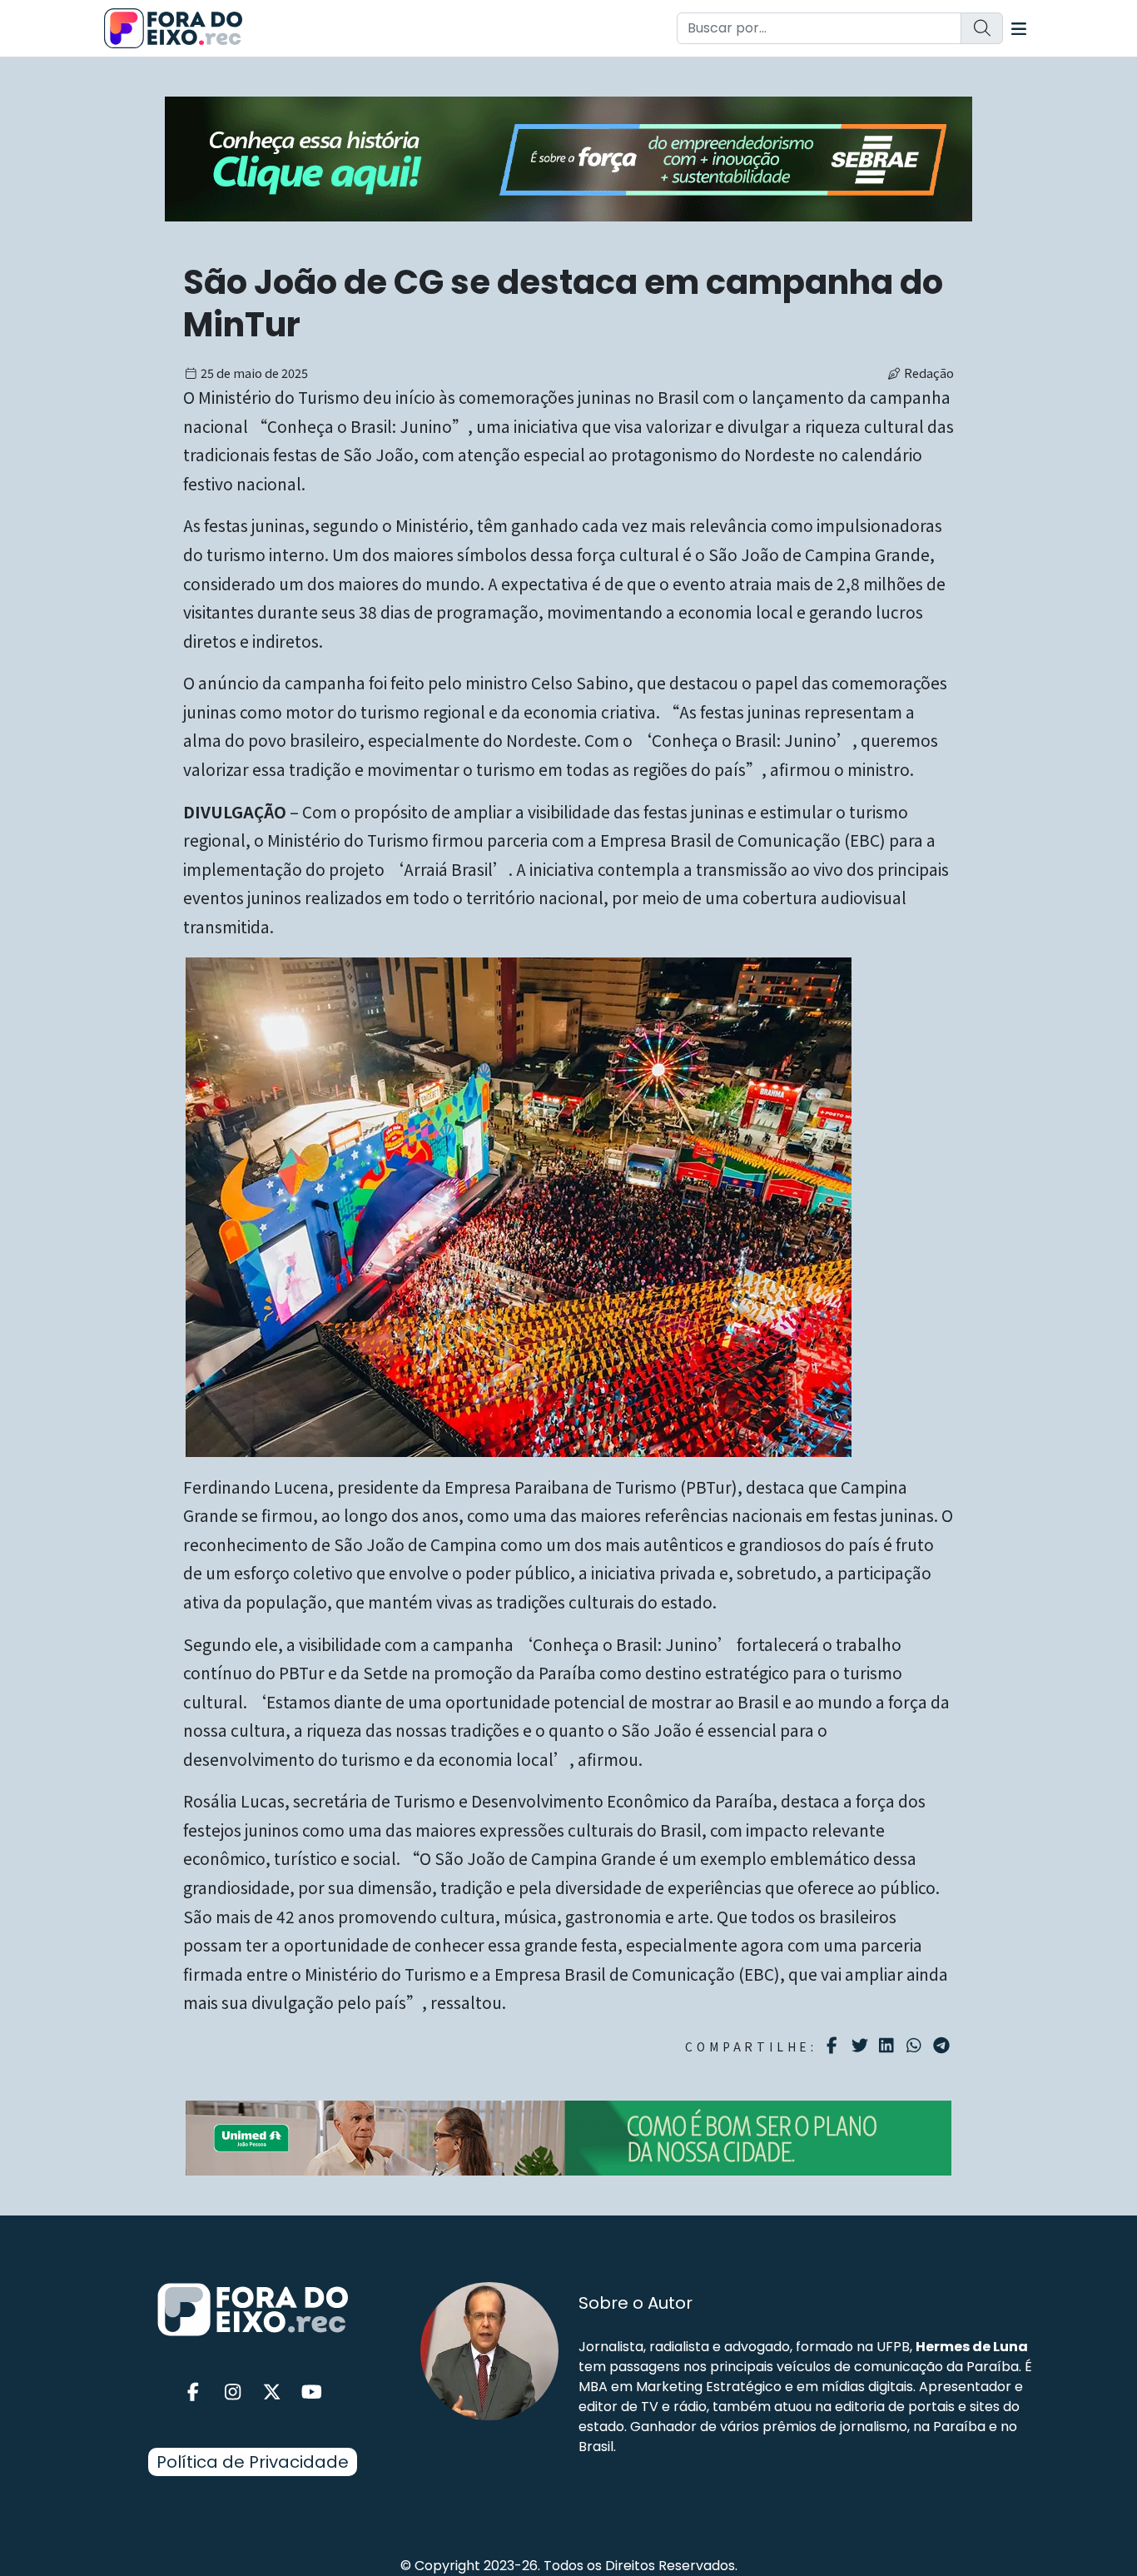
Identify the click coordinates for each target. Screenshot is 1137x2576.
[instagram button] (233, 2392)
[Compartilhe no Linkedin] (889, 2046)
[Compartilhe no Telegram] (943, 2046)
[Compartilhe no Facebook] (834, 2046)
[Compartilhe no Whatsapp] (916, 2044)
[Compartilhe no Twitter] (862, 2046)
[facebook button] (193, 2392)
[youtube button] (312, 2392)
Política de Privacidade (253, 2462)
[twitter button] (272, 2392)
